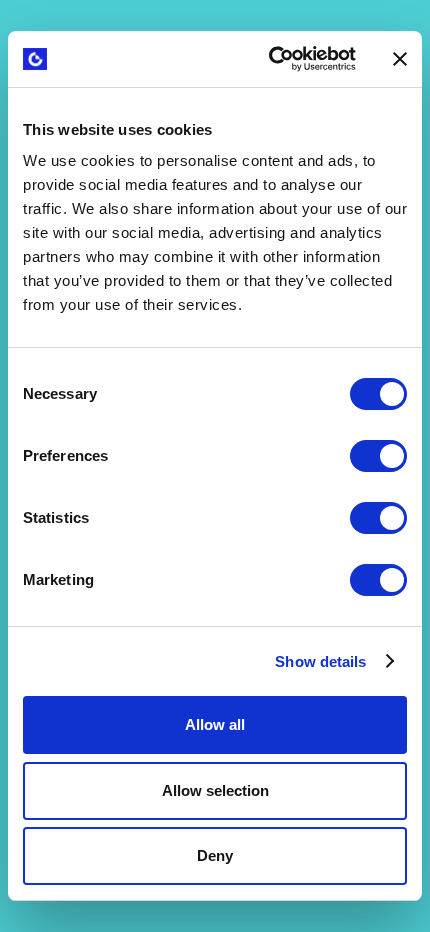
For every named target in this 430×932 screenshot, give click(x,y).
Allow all (215, 724)
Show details (320, 661)
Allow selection (215, 790)
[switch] (378, 456)
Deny (215, 855)
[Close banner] (400, 59)
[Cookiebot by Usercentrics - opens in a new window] (270, 59)
